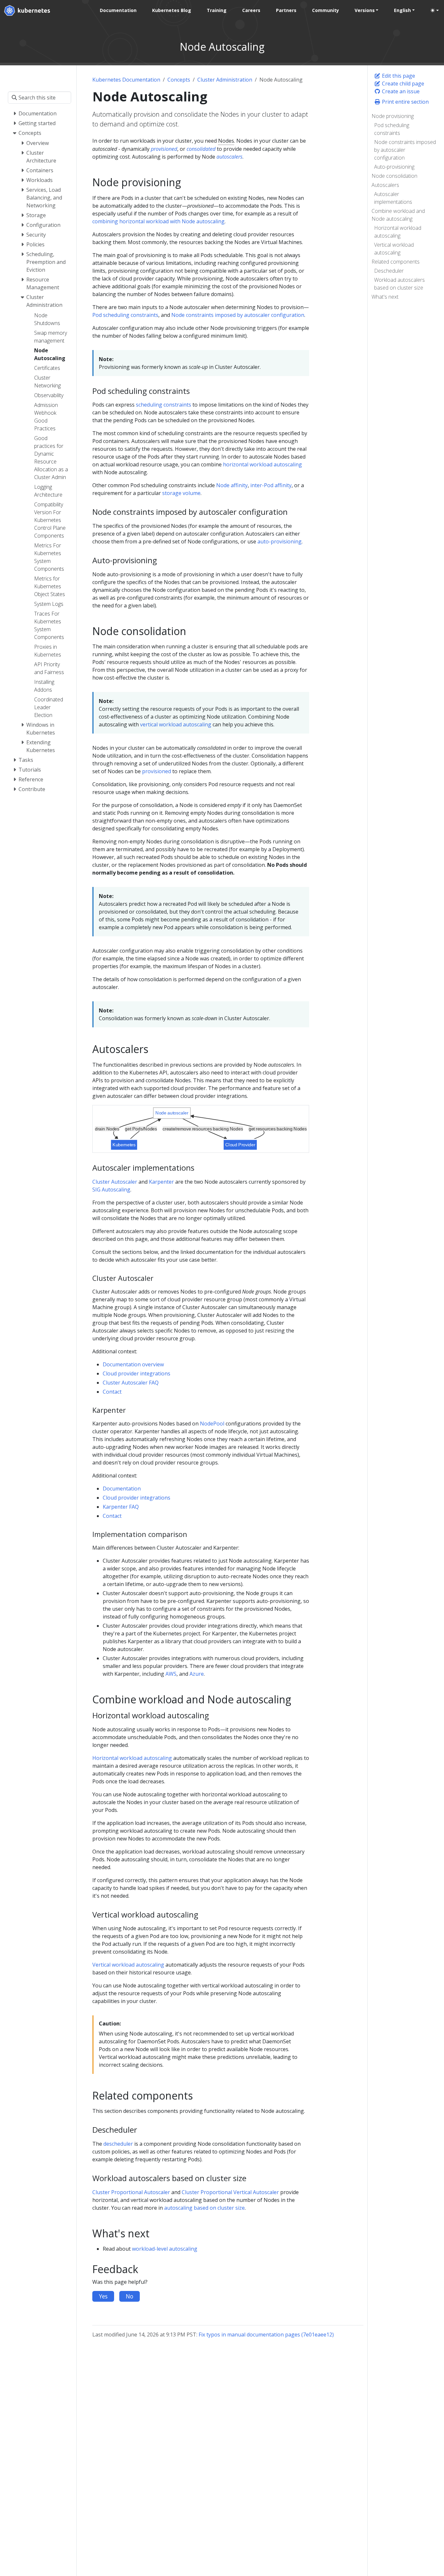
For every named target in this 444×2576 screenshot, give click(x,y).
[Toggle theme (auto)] (435, 10)
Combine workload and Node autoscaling (398, 215)
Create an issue (400, 91)
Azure (197, 1674)
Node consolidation (394, 176)
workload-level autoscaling (165, 2249)
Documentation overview (133, 1364)
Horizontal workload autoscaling (398, 232)
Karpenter (161, 1182)
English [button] (402, 10)
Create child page (402, 84)
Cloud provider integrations (137, 1373)
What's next (385, 297)
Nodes (226, 141)
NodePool (212, 1424)
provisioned (157, 771)
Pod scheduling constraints (392, 129)
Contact (112, 1392)
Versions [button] (365, 10)
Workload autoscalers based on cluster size (399, 284)
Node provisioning (393, 116)
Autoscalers (385, 185)
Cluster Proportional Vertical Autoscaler (230, 2192)
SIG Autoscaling (111, 1190)
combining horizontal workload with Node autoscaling (158, 221)
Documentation (122, 1489)
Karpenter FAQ (121, 1507)
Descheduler (389, 271)
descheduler (118, 2144)
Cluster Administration (225, 80)
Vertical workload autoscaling (394, 249)
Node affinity (232, 485)
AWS (171, 1674)
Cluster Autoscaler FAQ (131, 1383)
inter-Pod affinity (271, 485)
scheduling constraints (163, 405)
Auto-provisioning (394, 167)
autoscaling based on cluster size (204, 2208)
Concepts (179, 80)
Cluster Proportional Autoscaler (131, 2192)
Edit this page (398, 76)
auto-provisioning (280, 541)
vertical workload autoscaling (176, 724)
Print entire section (405, 102)
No (130, 2296)
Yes (103, 2296)
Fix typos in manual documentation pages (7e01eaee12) (266, 2335)
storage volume (181, 493)
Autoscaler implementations (393, 198)
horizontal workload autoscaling (262, 464)
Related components (396, 262)
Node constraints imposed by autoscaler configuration (405, 150)
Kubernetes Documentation (126, 80)
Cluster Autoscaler (115, 1182)
